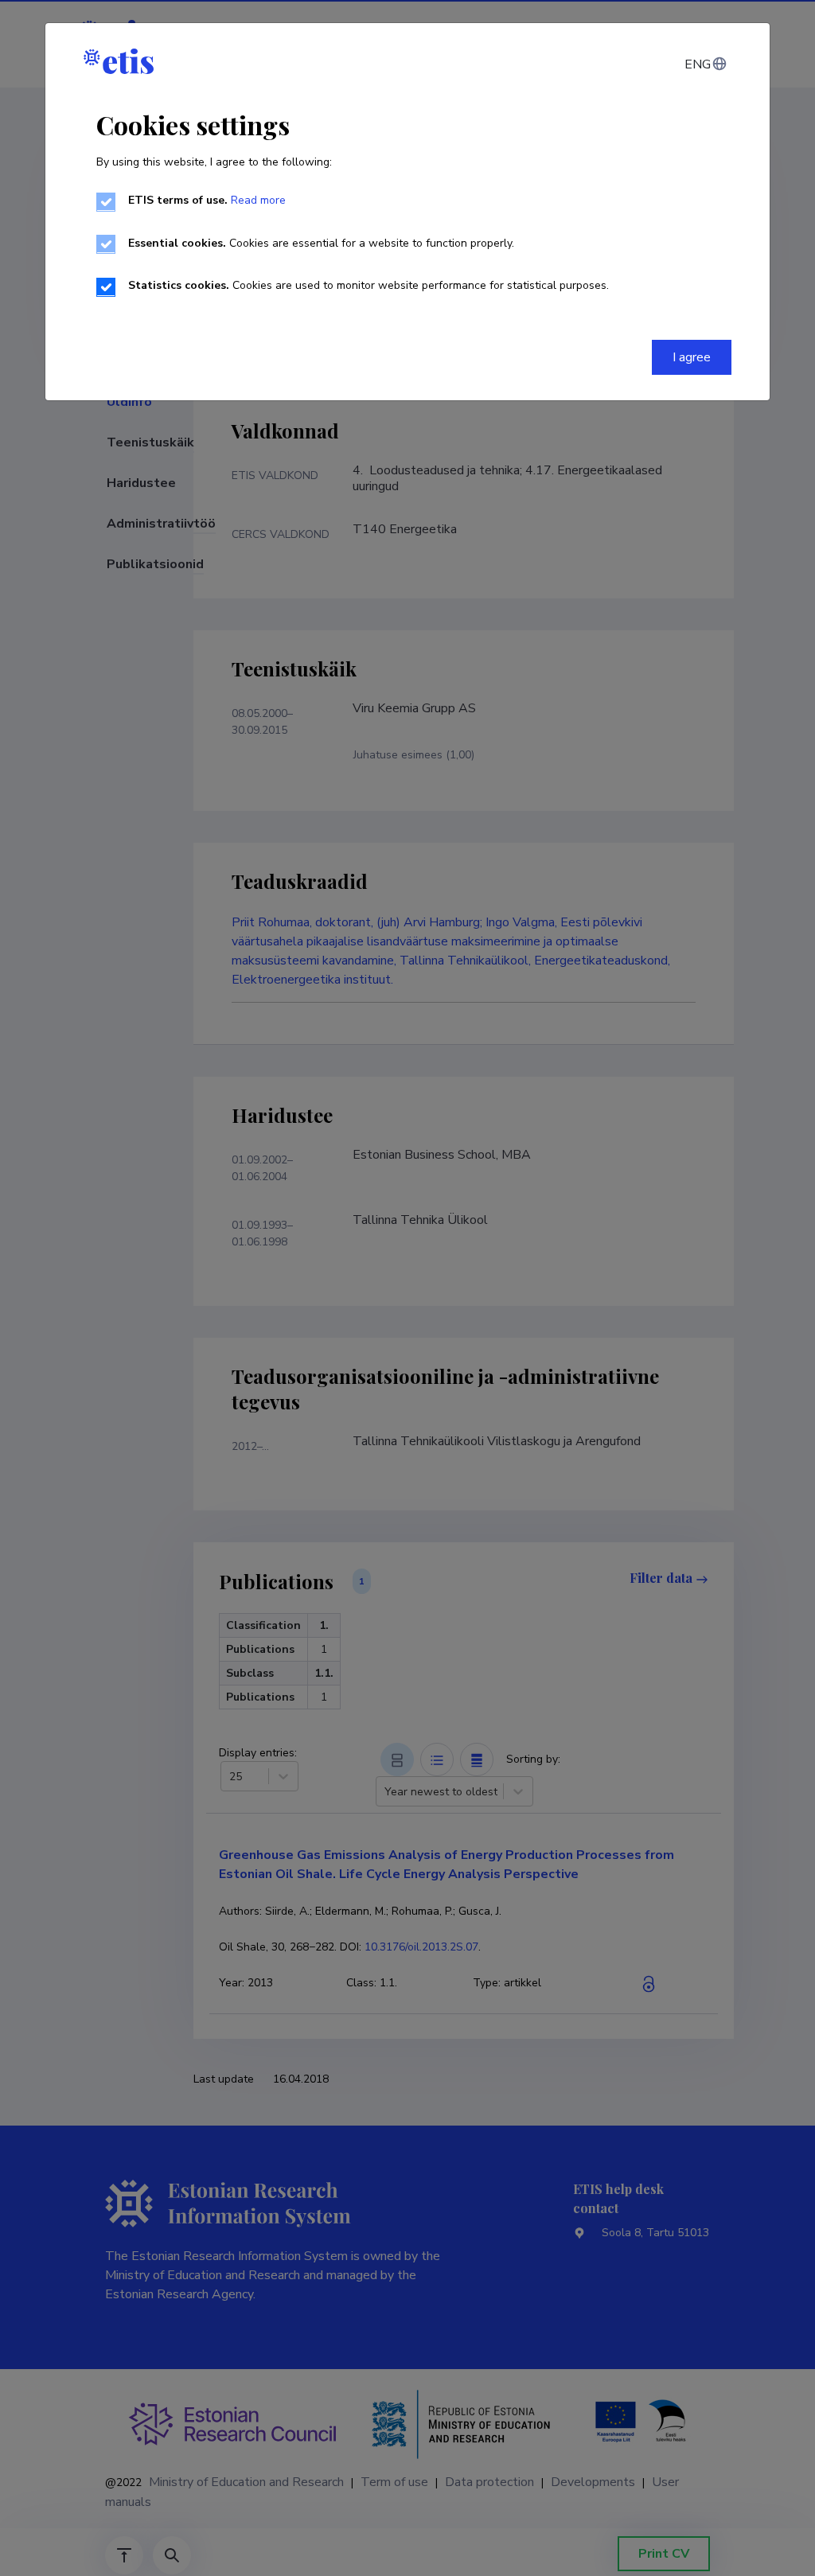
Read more (258, 200)
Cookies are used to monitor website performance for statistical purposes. (369, 285)
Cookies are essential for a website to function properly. (321, 243)
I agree (692, 357)
